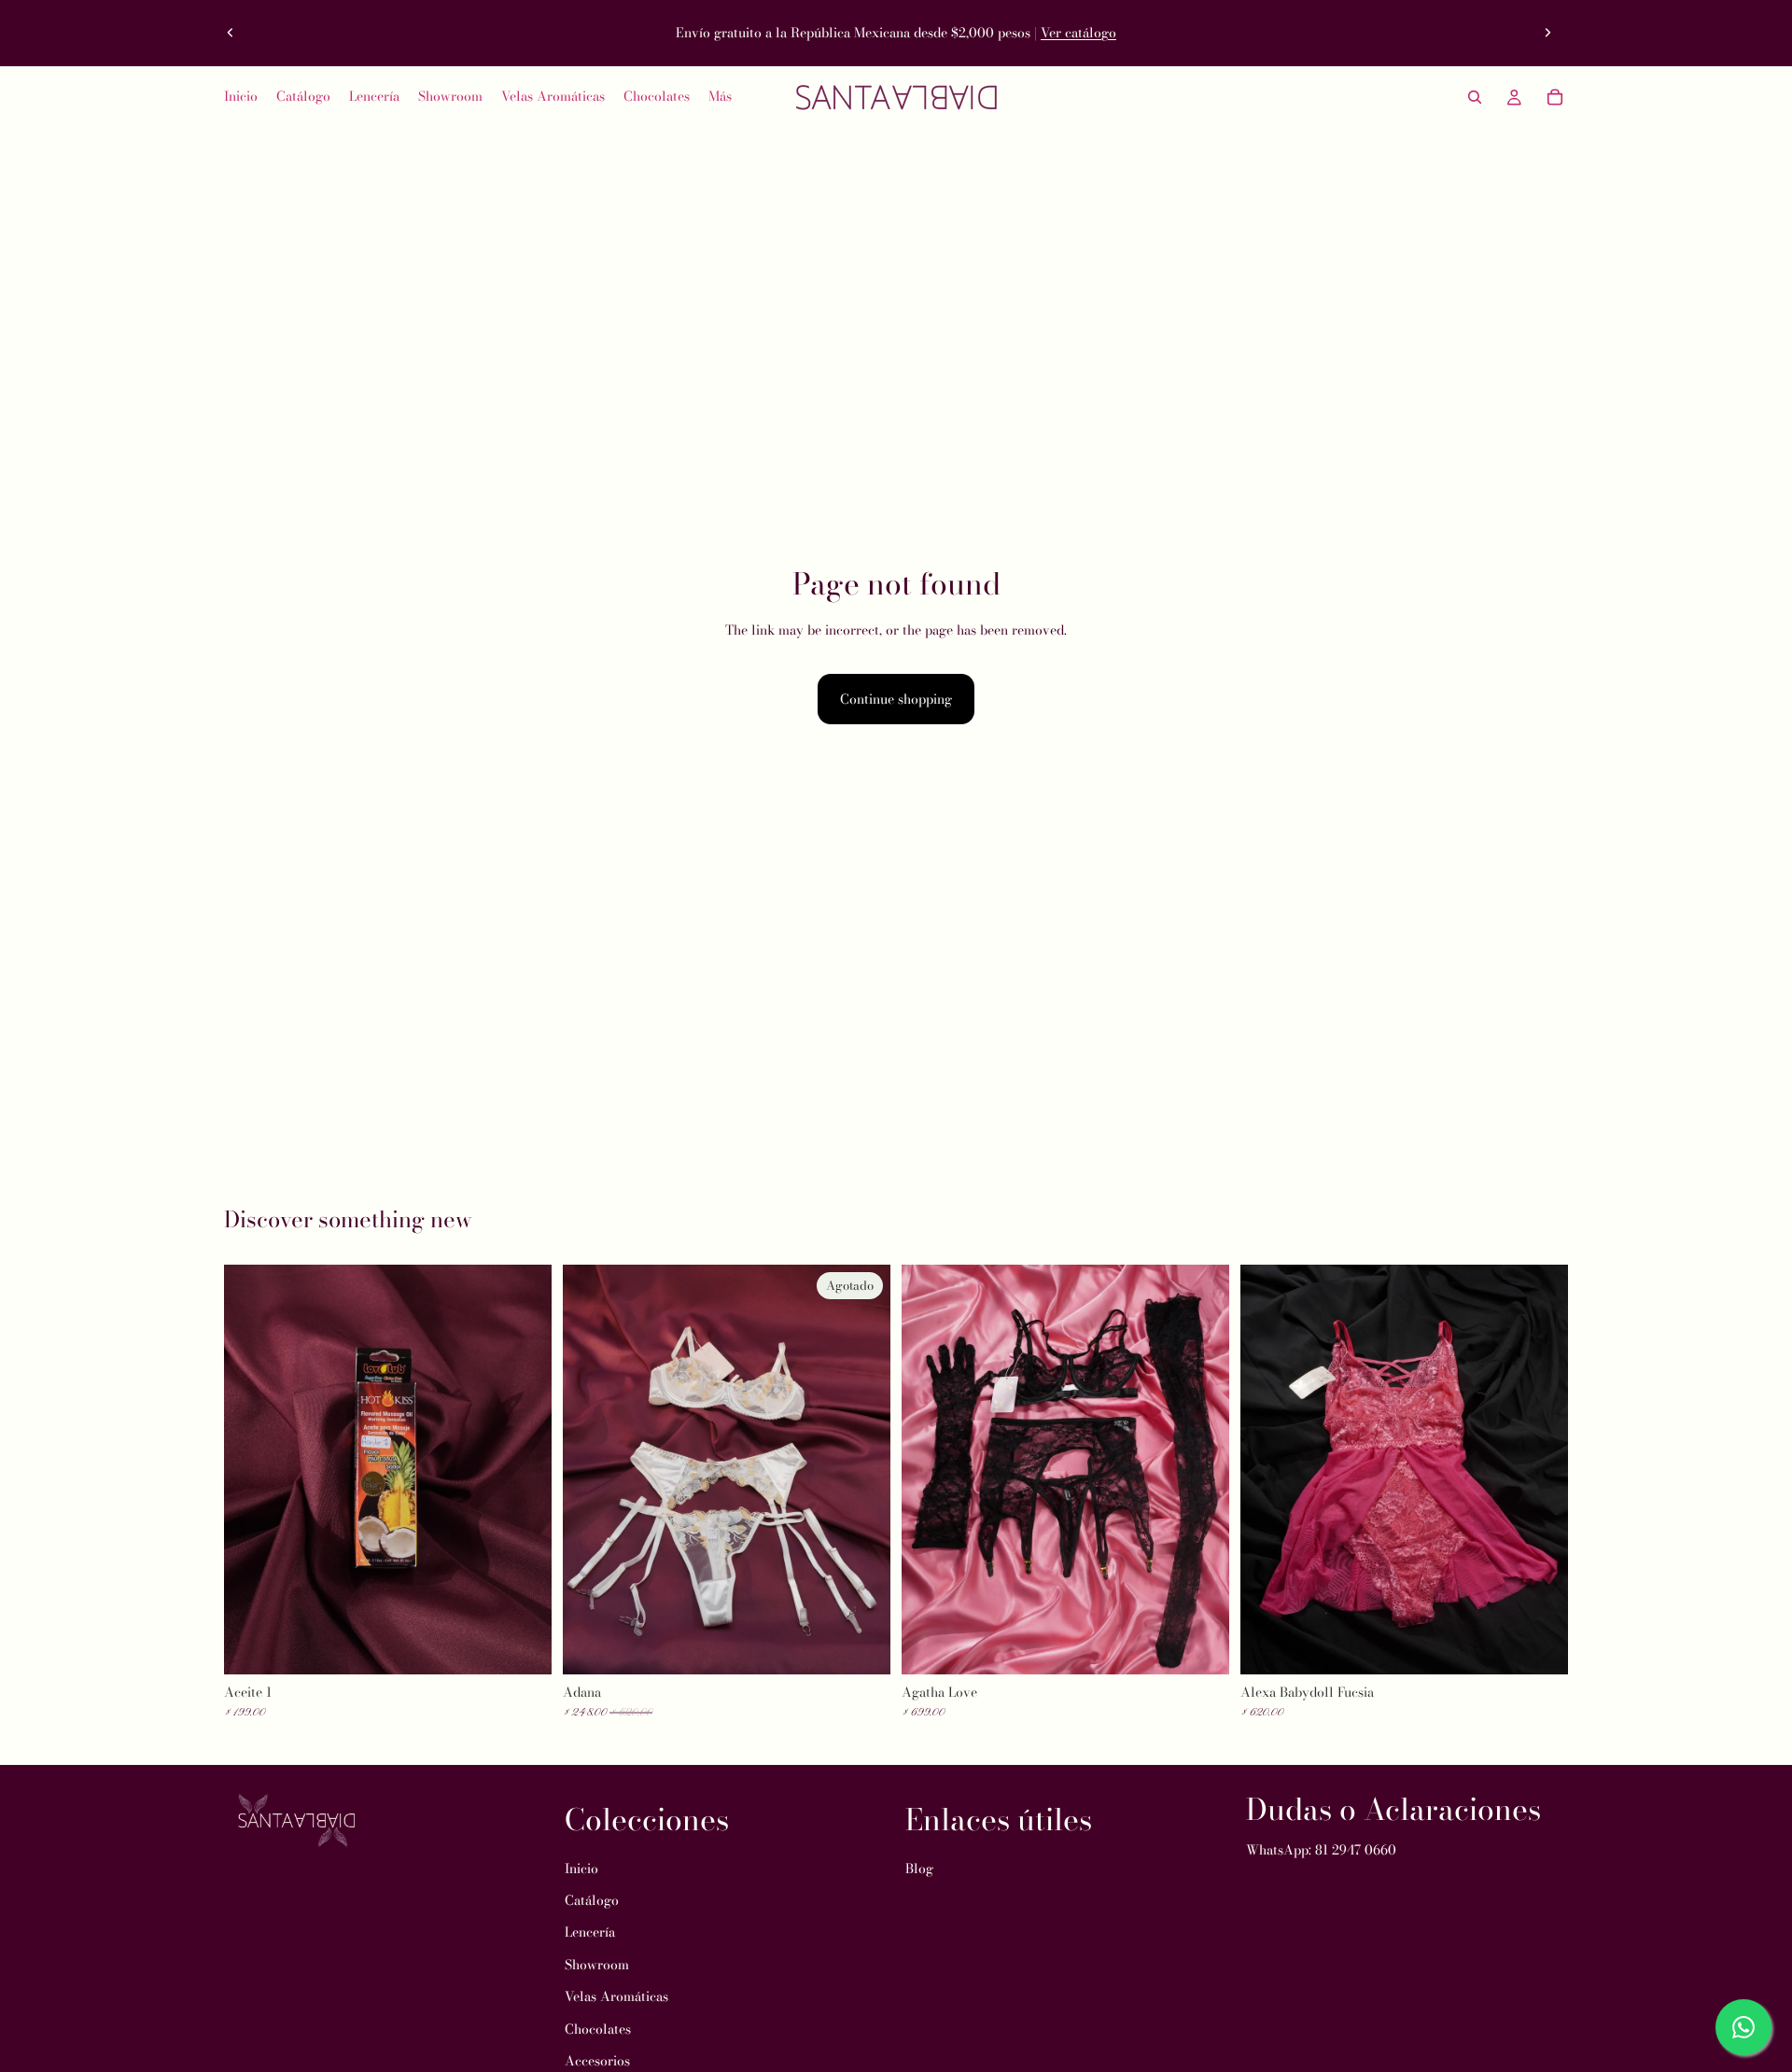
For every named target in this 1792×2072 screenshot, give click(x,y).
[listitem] (720, 97)
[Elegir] (1200, 1645)
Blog (919, 1868)
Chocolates (598, 2028)
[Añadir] (523, 1645)
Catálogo (592, 1900)
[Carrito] (1555, 97)
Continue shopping (896, 699)
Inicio (581, 1868)
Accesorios (597, 2061)
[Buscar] (1475, 97)
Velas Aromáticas (616, 1996)
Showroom (597, 1965)
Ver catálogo (1078, 33)
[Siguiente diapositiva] (1547, 33)
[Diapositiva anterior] (231, 33)
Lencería (590, 1932)
